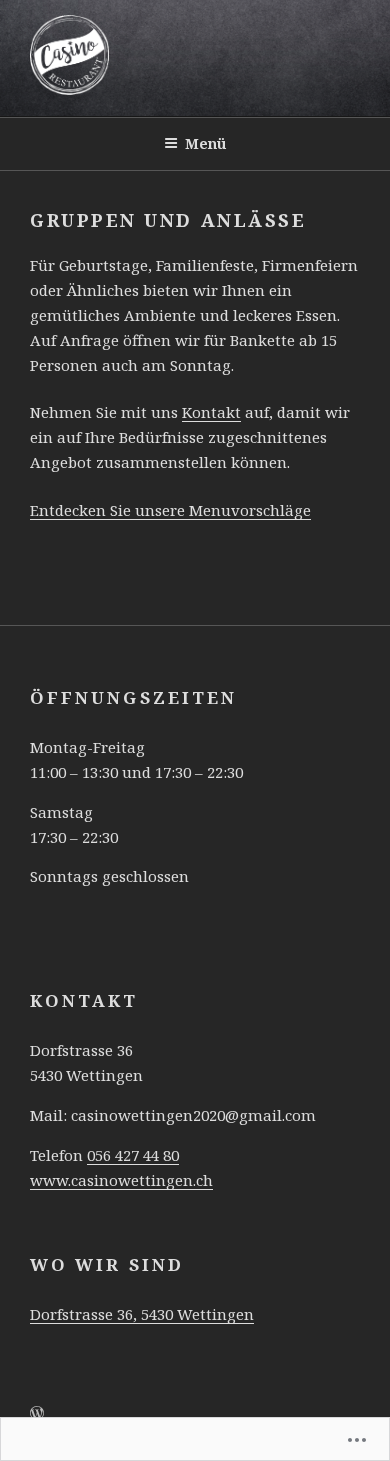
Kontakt (211, 412)
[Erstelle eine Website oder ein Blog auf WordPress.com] (37, 1413)
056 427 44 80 (133, 1155)
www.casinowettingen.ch (121, 1180)
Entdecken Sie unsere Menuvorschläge (170, 510)
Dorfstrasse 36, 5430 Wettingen (142, 1314)
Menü (205, 143)
